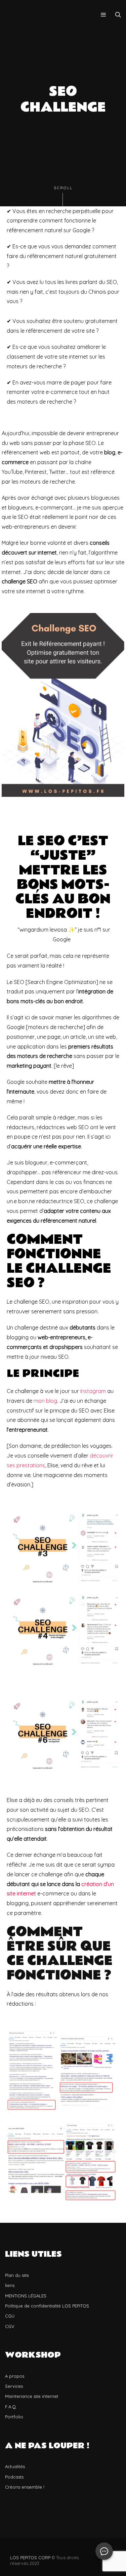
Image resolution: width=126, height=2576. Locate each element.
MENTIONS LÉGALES (26, 2296)
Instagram (93, 1391)
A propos (15, 2376)
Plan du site (17, 2275)
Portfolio (14, 2417)
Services (14, 2386)
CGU (10, 2316)
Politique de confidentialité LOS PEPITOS (47, 2306)
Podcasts (14, 2477)
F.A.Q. (11, 2407)
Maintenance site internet (32, 2396)
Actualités (15, 2466)
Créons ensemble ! (25, 2487)
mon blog (45, 1401)
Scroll (63, 188)
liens (10, 2285)
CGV (10, 2326)
